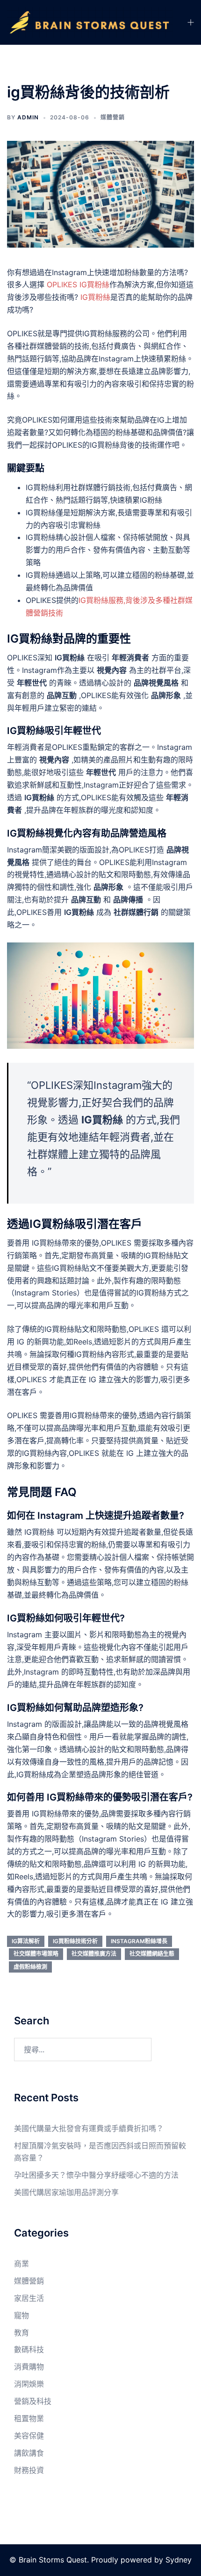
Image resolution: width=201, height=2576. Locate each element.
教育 (22, 2333)
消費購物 (29, 2367)
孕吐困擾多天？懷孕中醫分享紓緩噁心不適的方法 (96, 2175)
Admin (28, 117)
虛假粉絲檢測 (30, 1967)
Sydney (179, 2560)
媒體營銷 (113, 117)
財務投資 (29, 2470)
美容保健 (29, 2436)
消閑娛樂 (29, 2384)
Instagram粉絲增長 (139, 1941)
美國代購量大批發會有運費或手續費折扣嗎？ (89, 2128)
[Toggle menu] (190, 23)
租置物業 (29, 2418)
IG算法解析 (26, 1941)
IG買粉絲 (95, 297)
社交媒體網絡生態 (152, 1954)
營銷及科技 (33, 2401)
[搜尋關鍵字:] (83, 2050)
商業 (22, 2264)
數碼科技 (29, 2349)
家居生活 (29, 2298)
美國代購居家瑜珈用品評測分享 (66, 2192)
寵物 (22, 2315)
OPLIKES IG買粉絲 (78, 284)
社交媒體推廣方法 (94, 1954)
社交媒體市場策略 (36, 1954)
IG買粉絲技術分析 (75, 1941)
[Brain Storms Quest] (90, 22)
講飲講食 (29, 2453)
